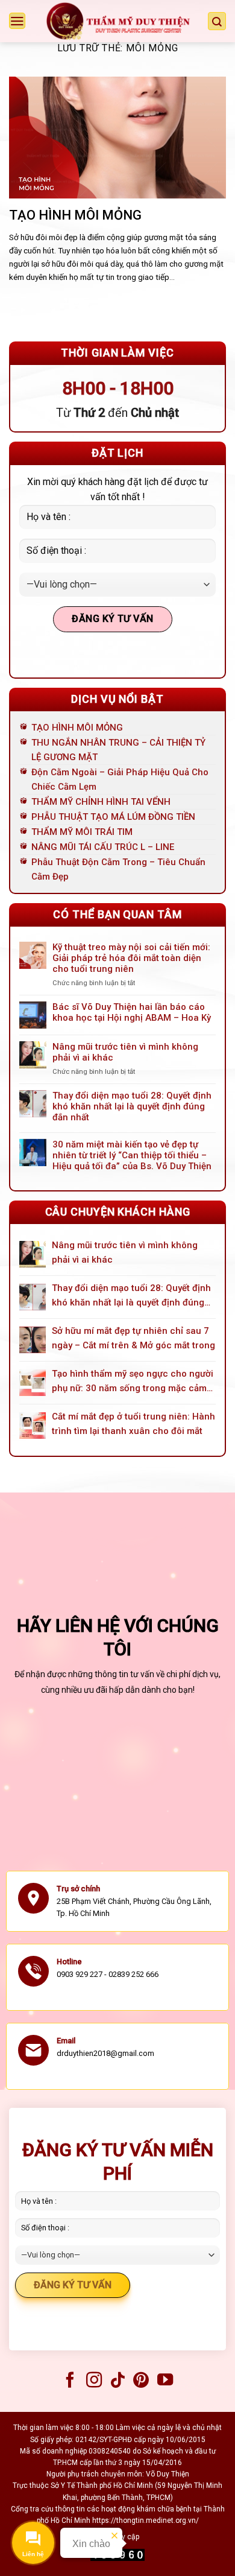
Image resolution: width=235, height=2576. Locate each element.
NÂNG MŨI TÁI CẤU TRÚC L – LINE (103, 847)
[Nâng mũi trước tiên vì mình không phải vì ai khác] (33, 1254)
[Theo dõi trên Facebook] (70, 2381)
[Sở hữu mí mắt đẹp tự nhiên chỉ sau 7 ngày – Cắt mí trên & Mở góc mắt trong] (33, 1340)
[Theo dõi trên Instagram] (93, 2381)
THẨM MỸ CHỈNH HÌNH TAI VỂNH (101, 802)
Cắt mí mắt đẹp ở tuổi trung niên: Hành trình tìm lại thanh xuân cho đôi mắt (133, 1424)
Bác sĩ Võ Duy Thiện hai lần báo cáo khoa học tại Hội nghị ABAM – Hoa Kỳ (132, 1012)
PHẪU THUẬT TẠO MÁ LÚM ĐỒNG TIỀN (113, 817)
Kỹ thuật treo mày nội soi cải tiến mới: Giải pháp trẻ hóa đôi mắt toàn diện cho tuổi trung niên (131, 958)
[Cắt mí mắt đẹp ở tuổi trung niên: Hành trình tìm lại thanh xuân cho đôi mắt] (33, 1426)
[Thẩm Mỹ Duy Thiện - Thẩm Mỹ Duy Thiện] (118, 21)
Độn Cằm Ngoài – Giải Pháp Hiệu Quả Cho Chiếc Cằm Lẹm (120, 779)
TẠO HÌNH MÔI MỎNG (75, 215)
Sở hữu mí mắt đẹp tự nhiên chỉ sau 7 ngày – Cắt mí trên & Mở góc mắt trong (133, 1338)
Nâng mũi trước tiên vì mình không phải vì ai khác (125, 1052)
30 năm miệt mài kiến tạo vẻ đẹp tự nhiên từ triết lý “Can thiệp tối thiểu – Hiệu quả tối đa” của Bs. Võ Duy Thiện (132, 1155)
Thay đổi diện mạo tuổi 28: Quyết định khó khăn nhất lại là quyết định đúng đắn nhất (132, 1106)
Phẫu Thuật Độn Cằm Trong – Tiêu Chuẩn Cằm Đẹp (118, 869)
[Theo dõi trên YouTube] (165, 2381)
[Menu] (17, 21)
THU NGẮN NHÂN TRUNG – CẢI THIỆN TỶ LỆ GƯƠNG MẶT (118, 750)
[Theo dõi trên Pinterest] (141, 2381)
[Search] (217, 21)
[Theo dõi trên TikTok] (117, 2381)
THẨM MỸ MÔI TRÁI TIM (82, 832)
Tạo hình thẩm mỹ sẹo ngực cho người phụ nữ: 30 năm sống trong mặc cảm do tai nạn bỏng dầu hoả (133, 1382)
